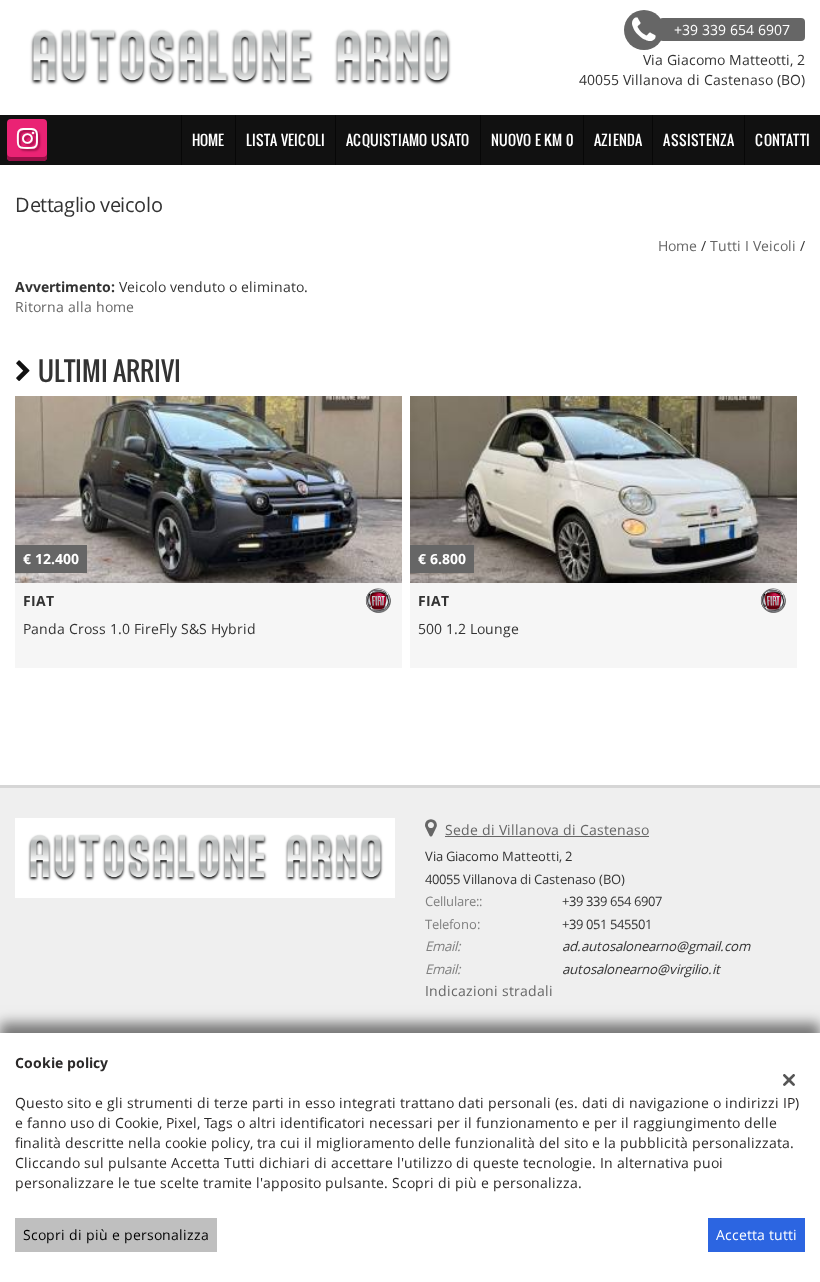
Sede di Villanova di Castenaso (547, 829)
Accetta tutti (756, 1234)
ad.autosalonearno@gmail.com (656, 946)
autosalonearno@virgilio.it (641, 969)
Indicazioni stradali (489, 990)
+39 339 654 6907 (612, 901)
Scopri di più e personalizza (116, 1234)
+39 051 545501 (607, 924)
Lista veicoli (286, 139)
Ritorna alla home (74, 306)
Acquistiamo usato (407, 139)
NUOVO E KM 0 (532, 139)
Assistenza (698, 139)
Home (208, 139)
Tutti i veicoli (753, 245)
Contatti (782, 139)
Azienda (618, 139)
